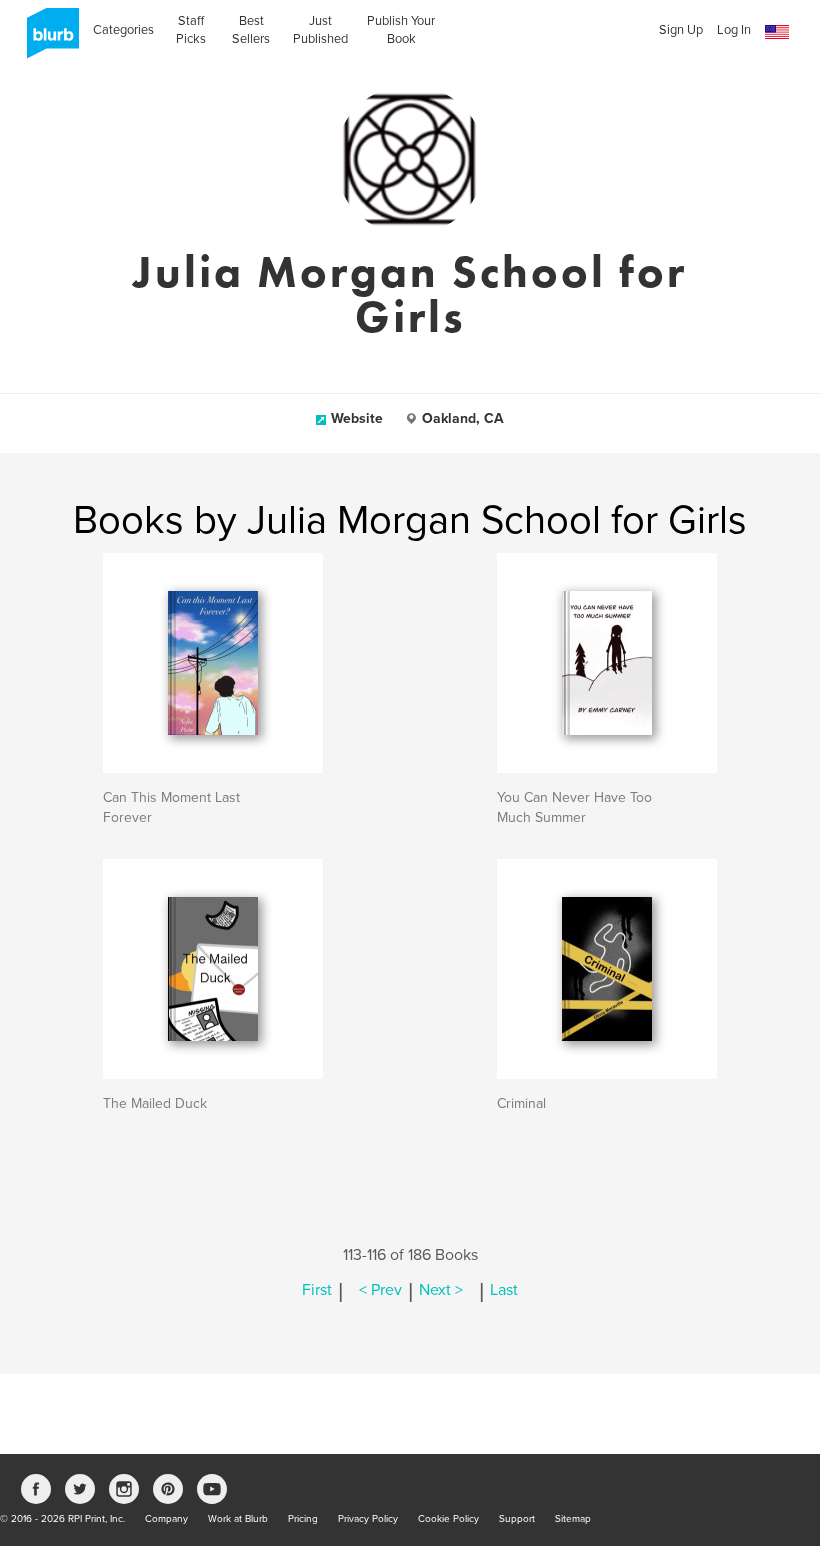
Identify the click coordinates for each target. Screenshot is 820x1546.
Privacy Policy (368, 1519)
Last (504, 1290)
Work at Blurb (238, 1519)
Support (517, 1519)
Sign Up (681, 30)
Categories (123, 30)
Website (357, 418)
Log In (734, 30)
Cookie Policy (448, 1519)
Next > (441, 1290)
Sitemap (573, 1519)
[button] (777, 32)
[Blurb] (47, 40)
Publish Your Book (401, 30)
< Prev (380, 1290)
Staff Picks (191, 30)
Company (166, 1519)
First (317, 1290)
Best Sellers (251, 30)
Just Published (320, 30)
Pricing (303, 1519)
